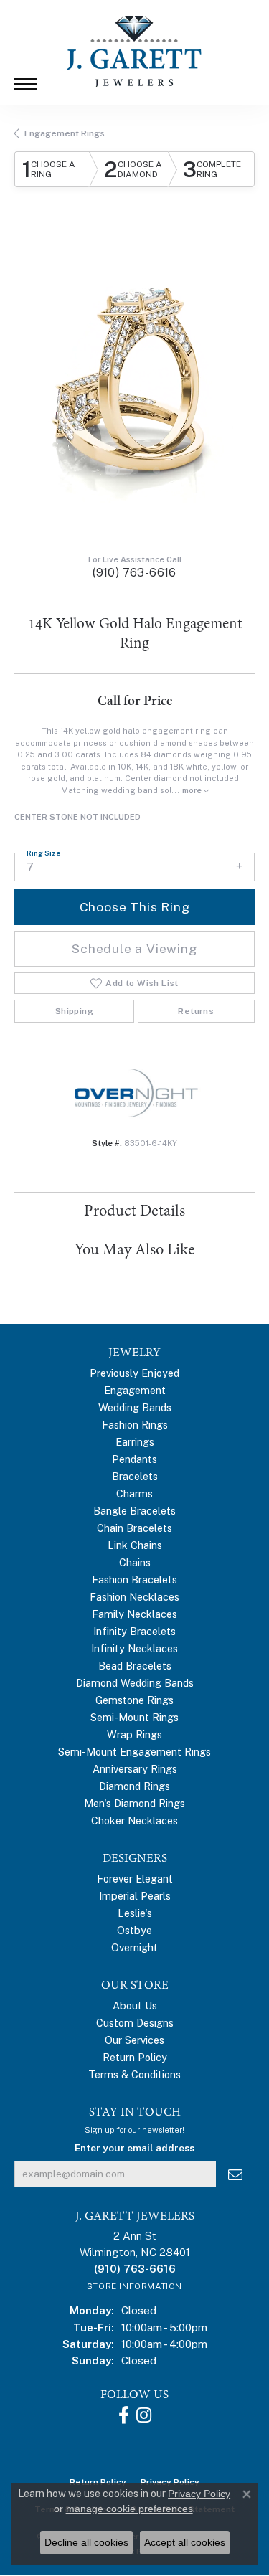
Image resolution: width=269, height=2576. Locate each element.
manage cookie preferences (129, 2509)
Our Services (134, 2040)
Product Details (134, 1211)
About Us (135, 2006)
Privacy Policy (199, 2494)
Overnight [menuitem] (134, 1947)
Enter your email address (134, 2148)
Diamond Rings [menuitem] (134, 1786)
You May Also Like (135, 1250)
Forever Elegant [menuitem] (135, 1879)
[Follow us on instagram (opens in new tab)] (144, 2415)
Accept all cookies (185, 2542)
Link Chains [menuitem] (135, 1545)
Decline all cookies (86, 2542)
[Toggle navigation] (26, 84)
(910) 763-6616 (134, 573)
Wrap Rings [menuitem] (134, 1734)
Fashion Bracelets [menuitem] (134, 1580)
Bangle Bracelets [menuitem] (134, 1511)
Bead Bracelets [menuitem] (135, 1666)
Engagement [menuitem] (135, 1390)
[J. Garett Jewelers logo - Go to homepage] (135, 52)
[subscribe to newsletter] (235, 2174)
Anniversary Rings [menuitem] (135, 1769)
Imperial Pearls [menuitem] (135, 1896)
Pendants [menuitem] (134, 1459)
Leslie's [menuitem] (135, 1913)
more (193, 790)
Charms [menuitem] (134, 1493)
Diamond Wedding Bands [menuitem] (135, 1683)
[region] (134, 383)
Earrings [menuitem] (135, 1442)
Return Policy (135, 2057)
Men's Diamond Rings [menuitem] (134, 1803)
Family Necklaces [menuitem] (134, 1614)
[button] (113, 470)
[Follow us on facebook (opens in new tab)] (124, 2415)
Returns (196, 1011)
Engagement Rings (65, 133)
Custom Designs (135, 2023)
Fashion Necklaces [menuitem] (134, 1597)
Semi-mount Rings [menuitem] (134, 1717)
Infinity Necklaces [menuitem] (134, 1648)
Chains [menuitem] (135, 1562)
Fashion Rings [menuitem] (135, 1425)
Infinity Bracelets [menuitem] (134, 1631)
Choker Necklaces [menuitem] (134, 1820)
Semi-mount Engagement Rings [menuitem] (134, 1752)
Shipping (74, 1011)
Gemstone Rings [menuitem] (134, 1700)
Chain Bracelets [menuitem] (134, 1528)
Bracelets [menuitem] (135, 1476)
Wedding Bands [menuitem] (135, 1407)
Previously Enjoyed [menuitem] (134, 1373)
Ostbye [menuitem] (134, 1930)
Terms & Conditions (134, 2074)
